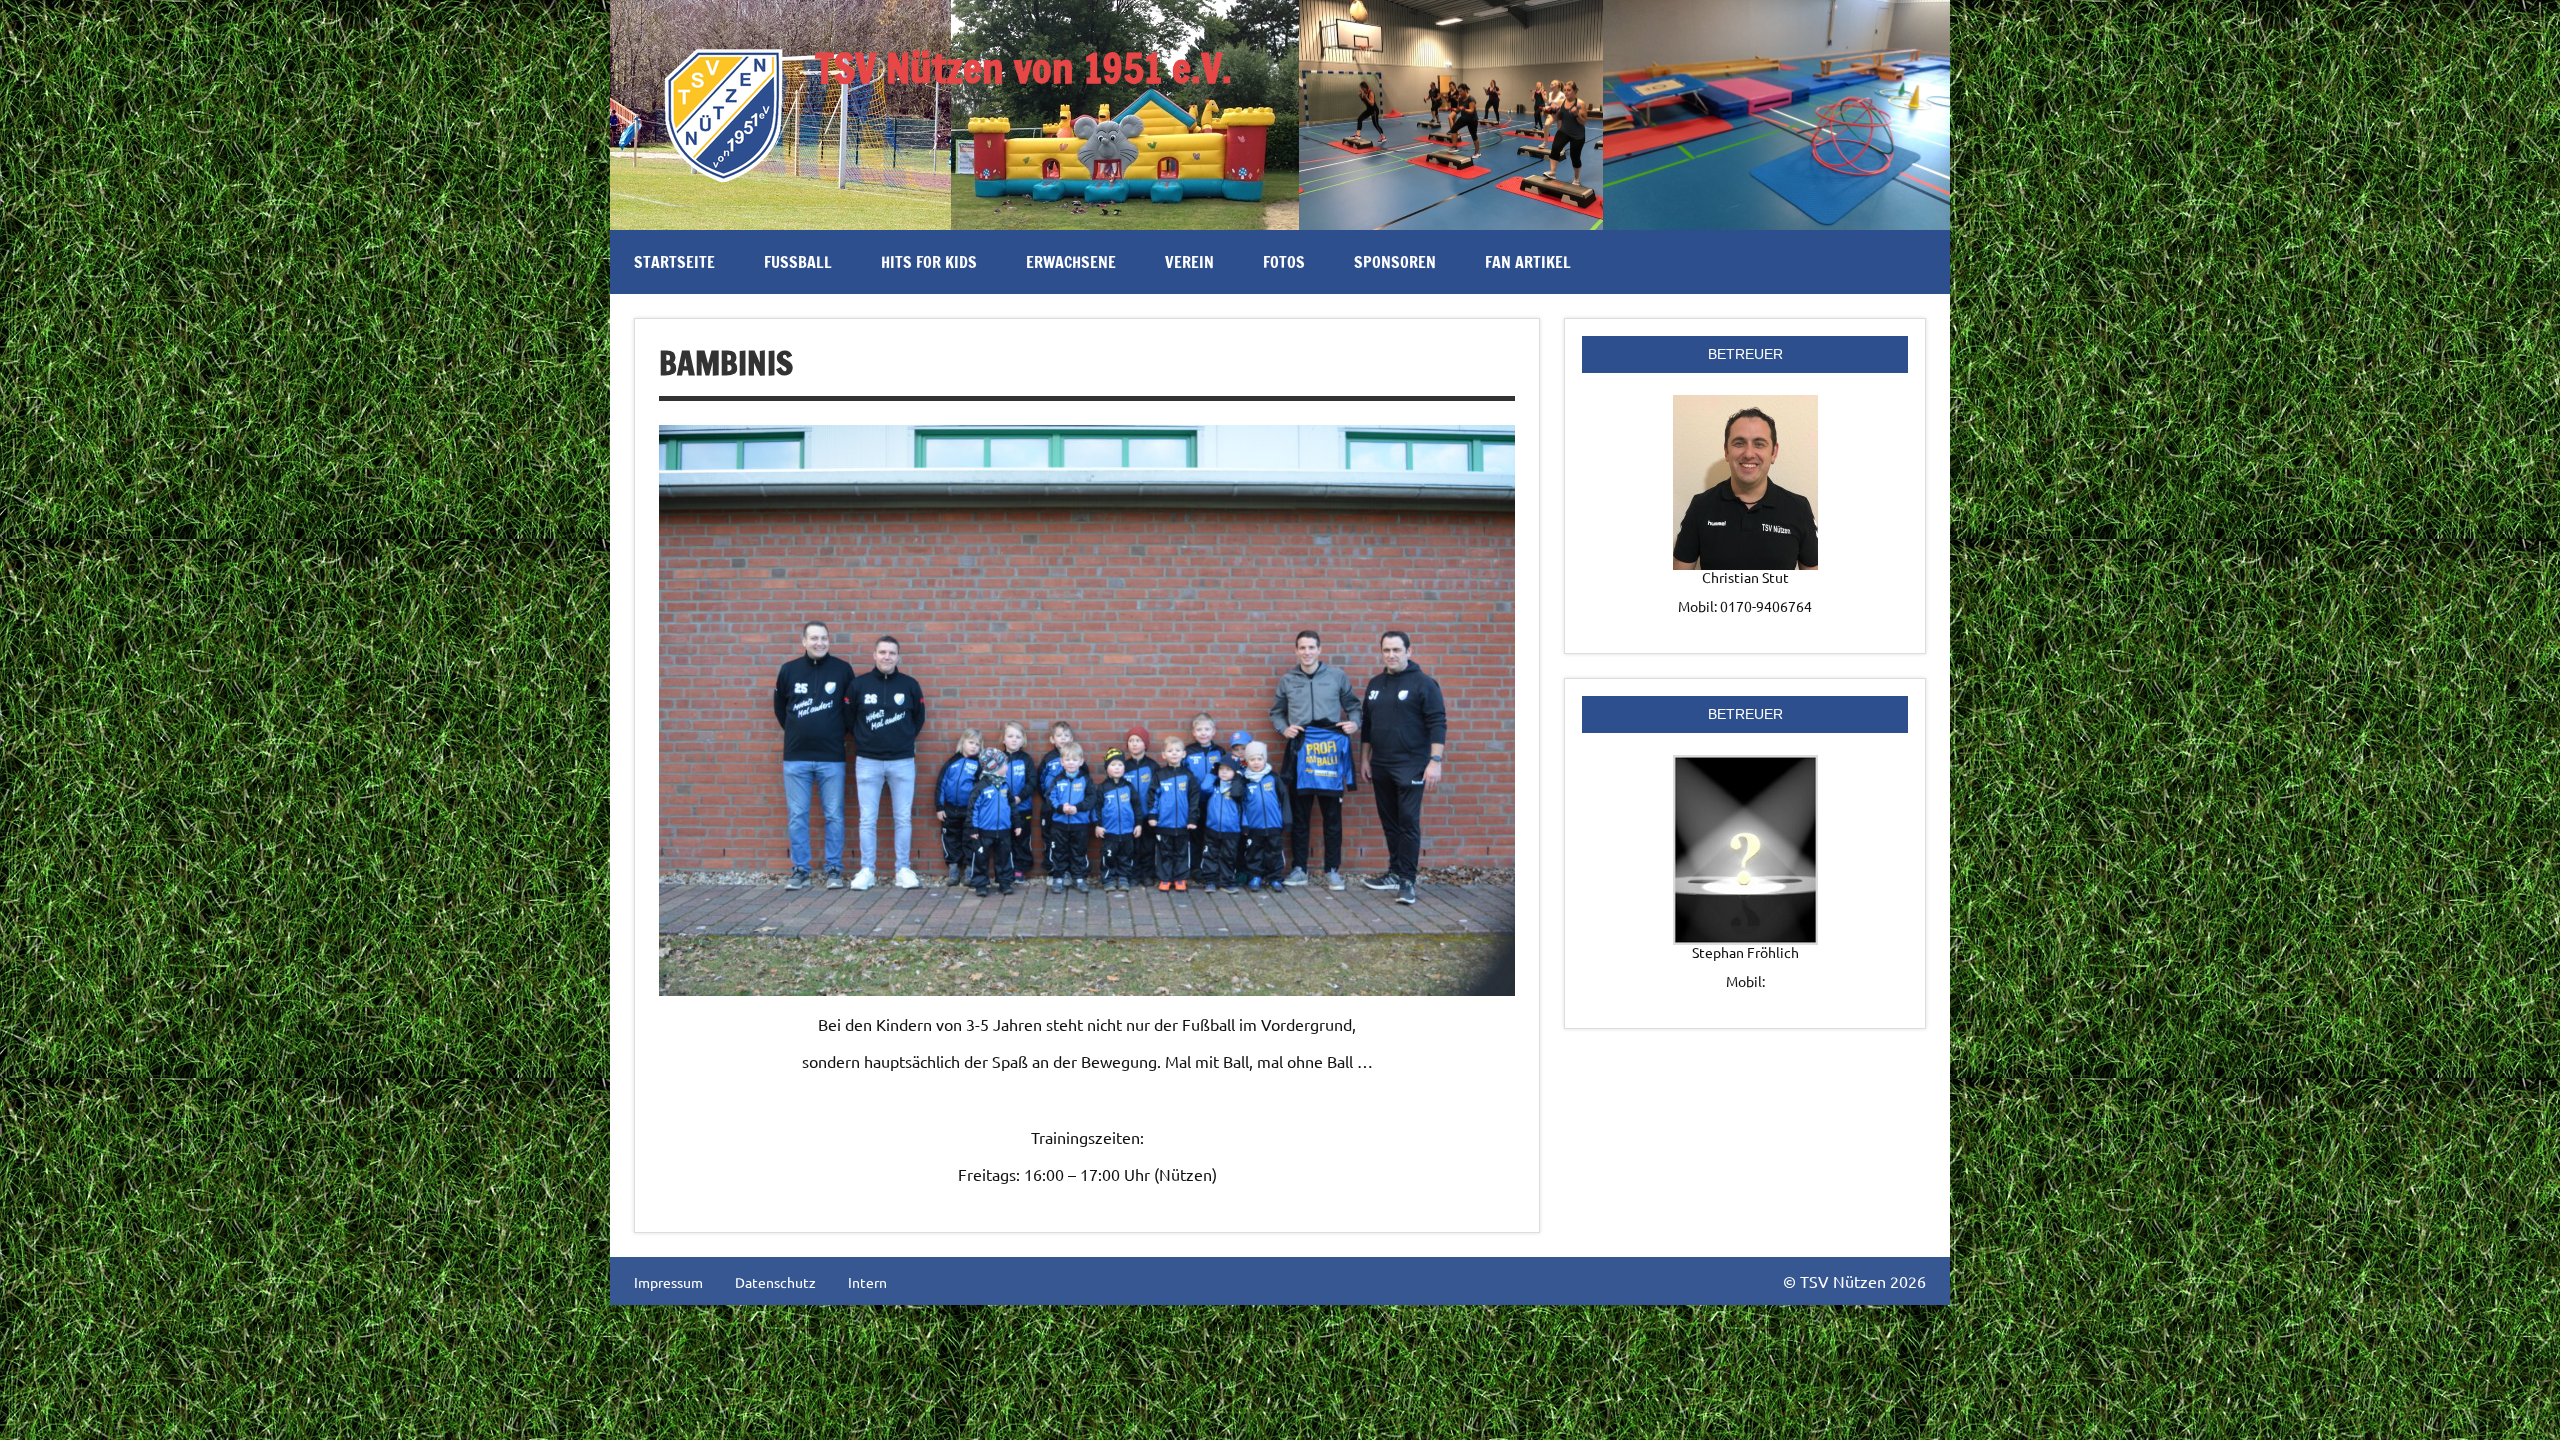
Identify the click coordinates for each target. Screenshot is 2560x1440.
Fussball (798, 262)
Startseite (674, 262)
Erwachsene (1071, 262)
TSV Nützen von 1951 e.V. (1023, 67)
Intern (867, 1282)
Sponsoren (1395, 262)
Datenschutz (775, 1282)
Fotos (1284, 262)
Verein (1189, 262)
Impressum (668, 1282)
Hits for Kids (929, 262)
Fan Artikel (1528, 262)
